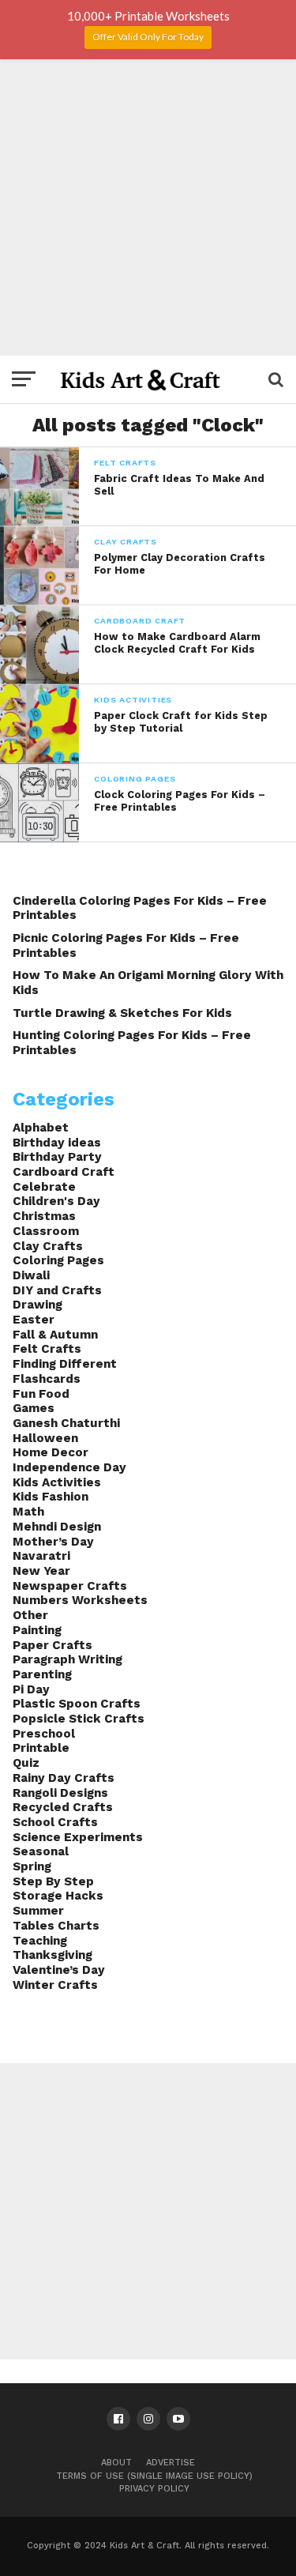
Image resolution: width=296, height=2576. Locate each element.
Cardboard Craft (64, 1172)
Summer (38, 1911)
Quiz (26, 1763)
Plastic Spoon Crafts (77, 1704)
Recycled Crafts (63, 1807)
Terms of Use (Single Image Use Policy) (154, 2476)
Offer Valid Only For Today (148, 37)
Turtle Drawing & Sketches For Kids (122, 1013)
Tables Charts (56, 1926)
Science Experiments (78, 1837)
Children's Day (56, 1201)
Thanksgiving (52, 1955)
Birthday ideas (57, 1143)
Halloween (45, 1438)
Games (34, 1408)
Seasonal (41, 1851)
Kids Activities (57, 1482)
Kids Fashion (51, 1497)
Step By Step (53, 1881)
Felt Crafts (47, 1349)
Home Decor (51, 1452)
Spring (32, 1866)
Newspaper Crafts (70, 1586)
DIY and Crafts (57, 1290)
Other (30, 1615)
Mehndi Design (57, 1527)
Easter (34, 1320)
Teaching (40, 1941)
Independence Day (69, 1467)
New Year (41, 1571)
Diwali (31, 1275)
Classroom (46, 1231)
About (116, 2463)
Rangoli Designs (60, 1793)
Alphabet (41, 1128)
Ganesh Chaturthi (66, 1423)
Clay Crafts (48, 1246)
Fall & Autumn (55, 1335)
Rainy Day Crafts (64, 1778)
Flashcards (47, 1379)
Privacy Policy (154, 2489)
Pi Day (31, 1689)
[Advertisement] (148, 207)
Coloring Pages (58, 1260)
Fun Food (41, 1394)
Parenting (42, 1674)
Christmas (44, 1216)
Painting (37, 1630)
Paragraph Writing (67, 1659)
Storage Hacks (58, 1896)
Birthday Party (57, 1157)
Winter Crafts (55, 1985)
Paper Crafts (52, 1645)
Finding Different (65, 1364)
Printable (41, 1748)
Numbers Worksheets (80, 1600)
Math (28, 1512)
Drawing (37, 1305)
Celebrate (44, 1187)
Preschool (44, 1734)
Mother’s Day (53, 1542)
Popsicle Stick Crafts (79, 1719)
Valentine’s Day (59, 1970)
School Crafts (55, 1822)
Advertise (170, 2463)
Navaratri (41, 1556)
